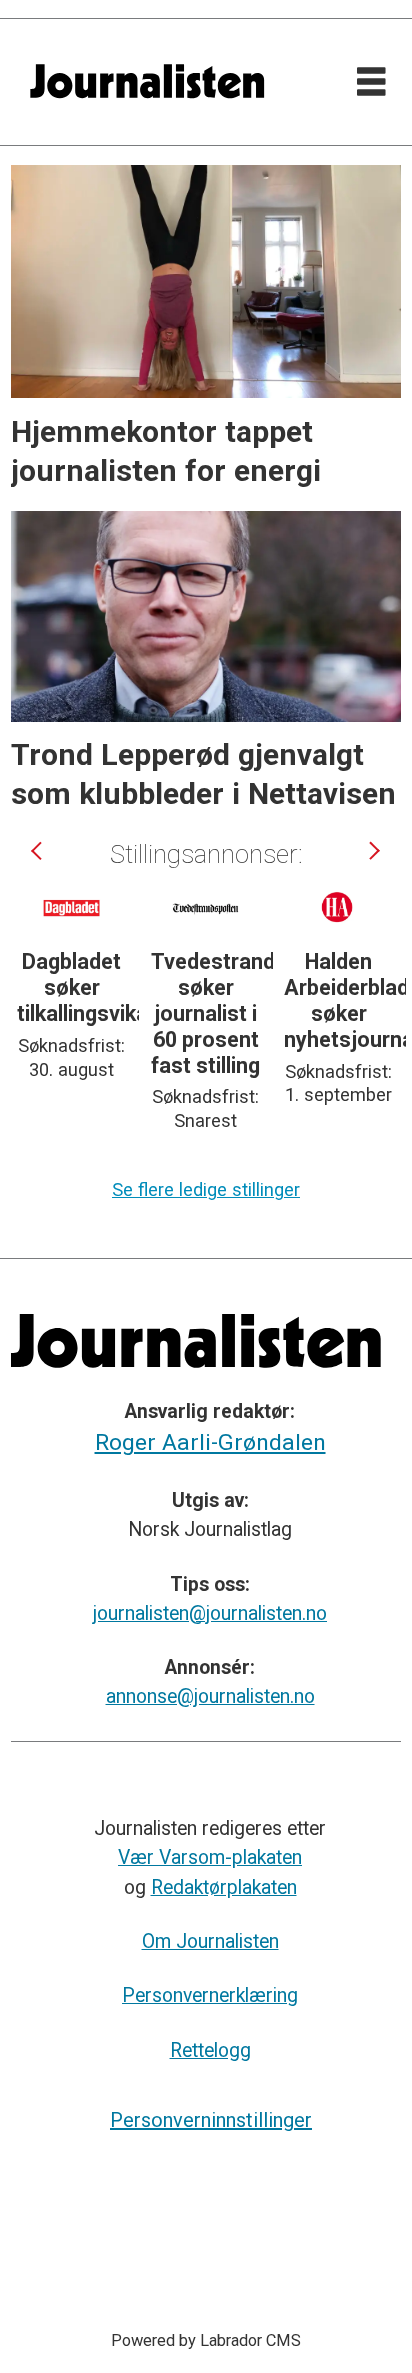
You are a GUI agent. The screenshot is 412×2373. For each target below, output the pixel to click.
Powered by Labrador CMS (206, 2340)
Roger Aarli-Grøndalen (210, 1442)
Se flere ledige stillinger (206, 1189)
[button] (38, 850)
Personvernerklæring (210, 1995)
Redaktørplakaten (224, 1887)
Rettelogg (210, 2050)
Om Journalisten (210, 1941)
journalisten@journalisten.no (210, 1613)
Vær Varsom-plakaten (210, 1857)
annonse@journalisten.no (210, 1696)
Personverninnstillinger (211, 2120)
